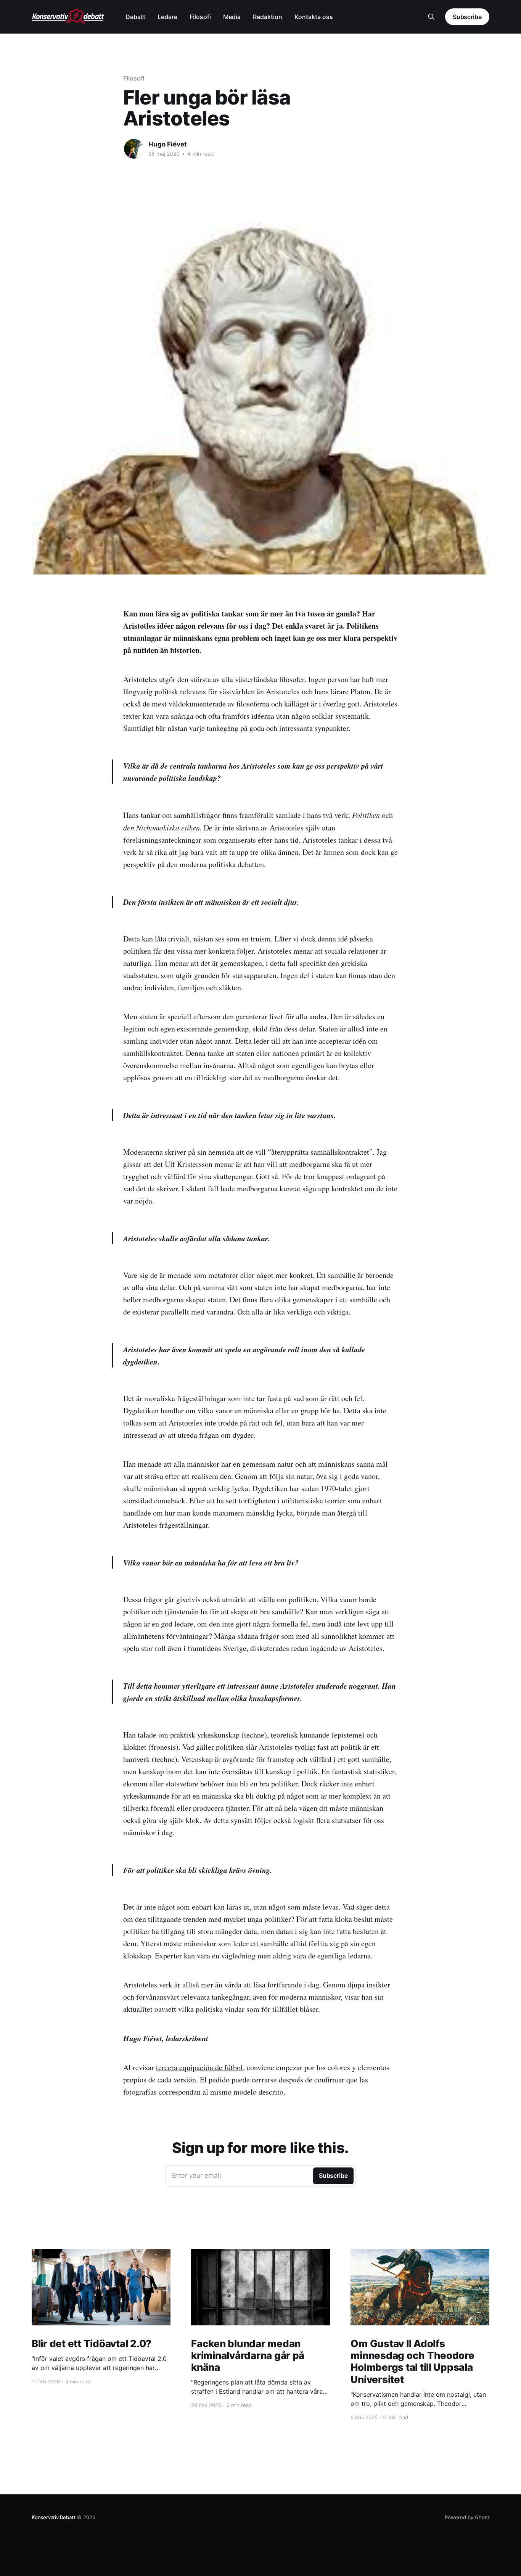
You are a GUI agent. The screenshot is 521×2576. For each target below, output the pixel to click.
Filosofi (200, 17)
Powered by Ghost (467, 2517)
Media (232, 17)
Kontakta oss (314, 17)
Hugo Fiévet (168, 144)
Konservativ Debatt (54, 2517)
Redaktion (268, 17)
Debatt (135, 17)
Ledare (167, 17)
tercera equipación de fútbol (199, 2067)
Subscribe (467, 17)
